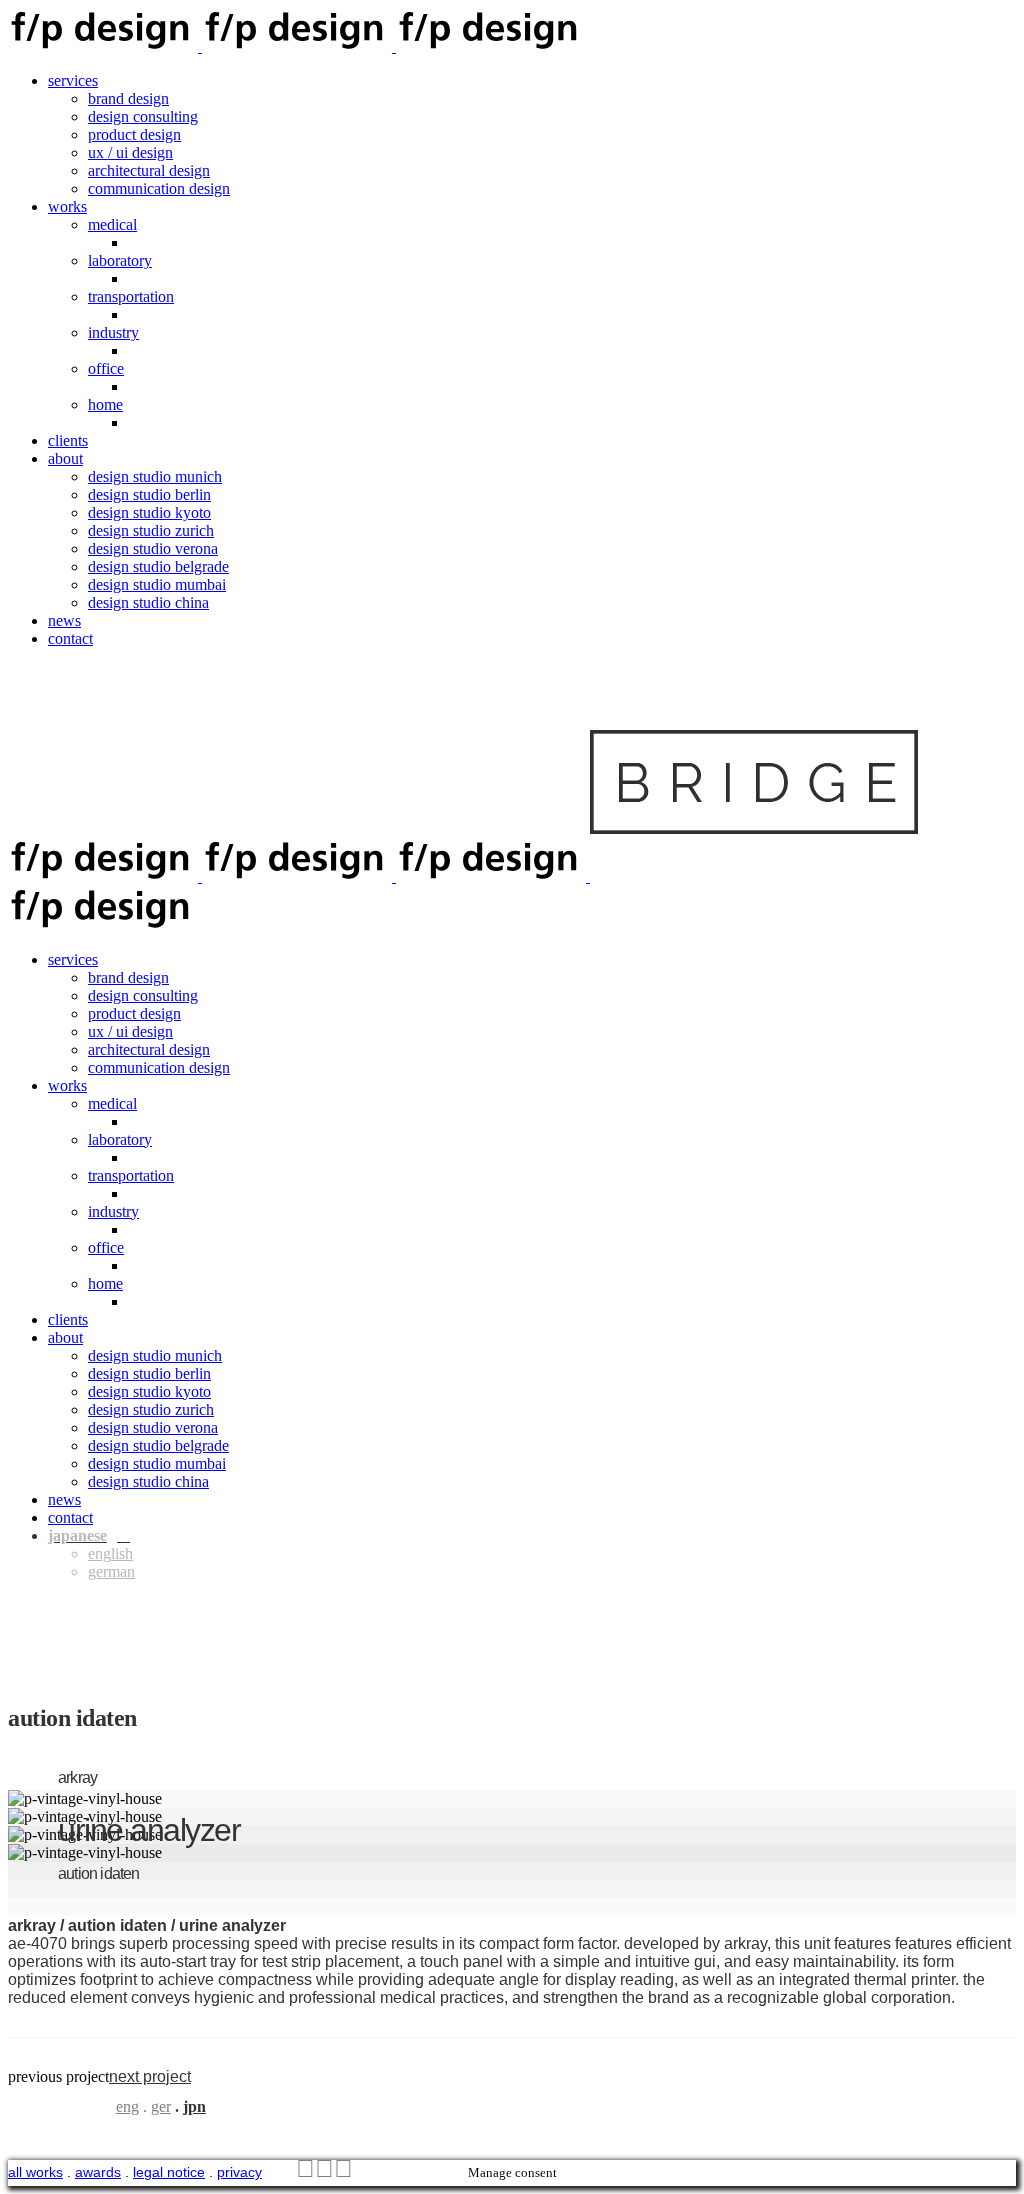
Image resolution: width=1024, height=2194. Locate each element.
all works (35, 2172)
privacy (239, 2172)
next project (150, 2076)
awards (98, 2172)
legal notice (169, 2172)
